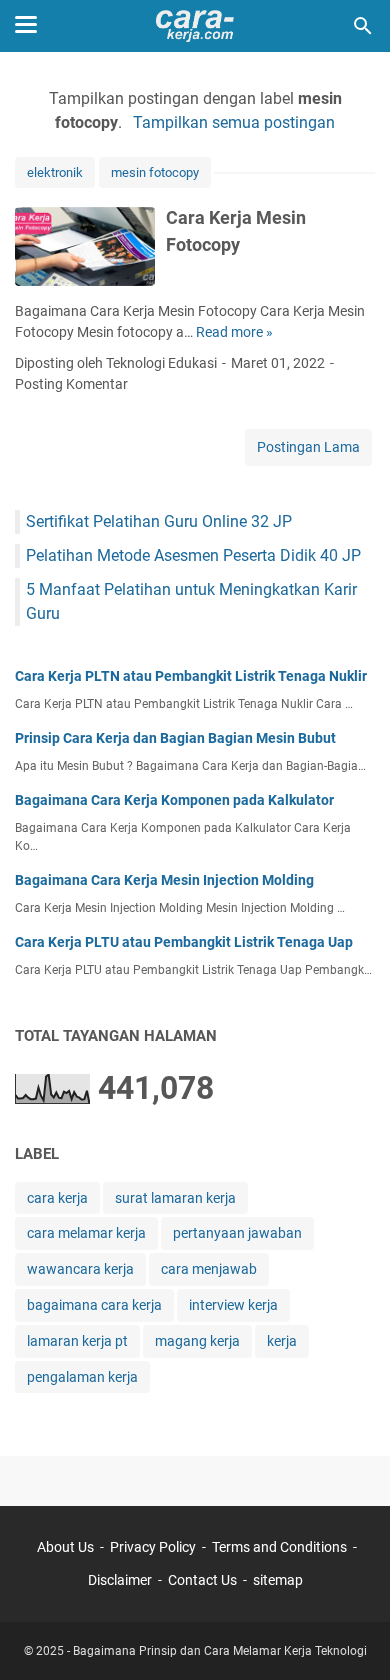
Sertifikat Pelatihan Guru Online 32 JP (159, 521)
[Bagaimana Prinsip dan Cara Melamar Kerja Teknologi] (195, 26)
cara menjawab (209, 1269)
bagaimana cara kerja (94, 1305)
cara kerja (57, 1198)
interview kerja (233, 1305)
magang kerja (197, 1341)
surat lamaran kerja (175, 1198)
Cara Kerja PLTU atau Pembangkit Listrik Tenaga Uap (184, 942)
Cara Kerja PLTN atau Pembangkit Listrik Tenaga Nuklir (191, 676)
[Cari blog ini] (363, 26)
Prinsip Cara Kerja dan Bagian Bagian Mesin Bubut (175, 738)
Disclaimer (120, 1580)
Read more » (234, 332)
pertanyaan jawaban (237, 1233)
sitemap (278, 1580)
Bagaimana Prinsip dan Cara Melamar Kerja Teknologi (220, 1651)
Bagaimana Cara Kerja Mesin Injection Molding (164, 880)
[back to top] (350, 1635)
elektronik (55, 172)
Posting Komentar (71, 384)
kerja (282, 1341)
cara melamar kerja (86, 1233)
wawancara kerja (80, 1269)
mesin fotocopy (155, 172)
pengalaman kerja (82, 1377)
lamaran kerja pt (77, 1341)
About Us (65, 1547)
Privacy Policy (153, 1547)
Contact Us (202, 1580)
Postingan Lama (308, 447)
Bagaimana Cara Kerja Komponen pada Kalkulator (174, 800)
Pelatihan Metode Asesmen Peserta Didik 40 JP (193, 555)
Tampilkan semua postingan (233, 122)
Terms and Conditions (279, 1547)
